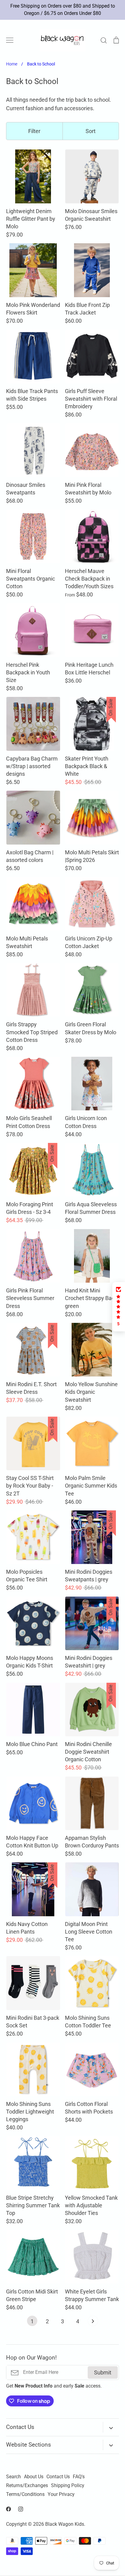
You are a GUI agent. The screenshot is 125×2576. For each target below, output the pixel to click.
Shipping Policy (68, 2486)
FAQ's (79, 2477)
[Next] (93, 2322)
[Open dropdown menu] (111, 2427)
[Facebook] (8, 2509)
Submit (103, 2372)
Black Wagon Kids (65, 2524)
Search (14, 2477)
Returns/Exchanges (27, 2486)
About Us (34, 2477)
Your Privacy (61, 2494)
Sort (91, 131)
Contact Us (58, 2477)
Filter (34, 131)
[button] (119, 1307)
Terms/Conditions (25, 2494)
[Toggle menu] (10, 40)
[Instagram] (21, 2509)
